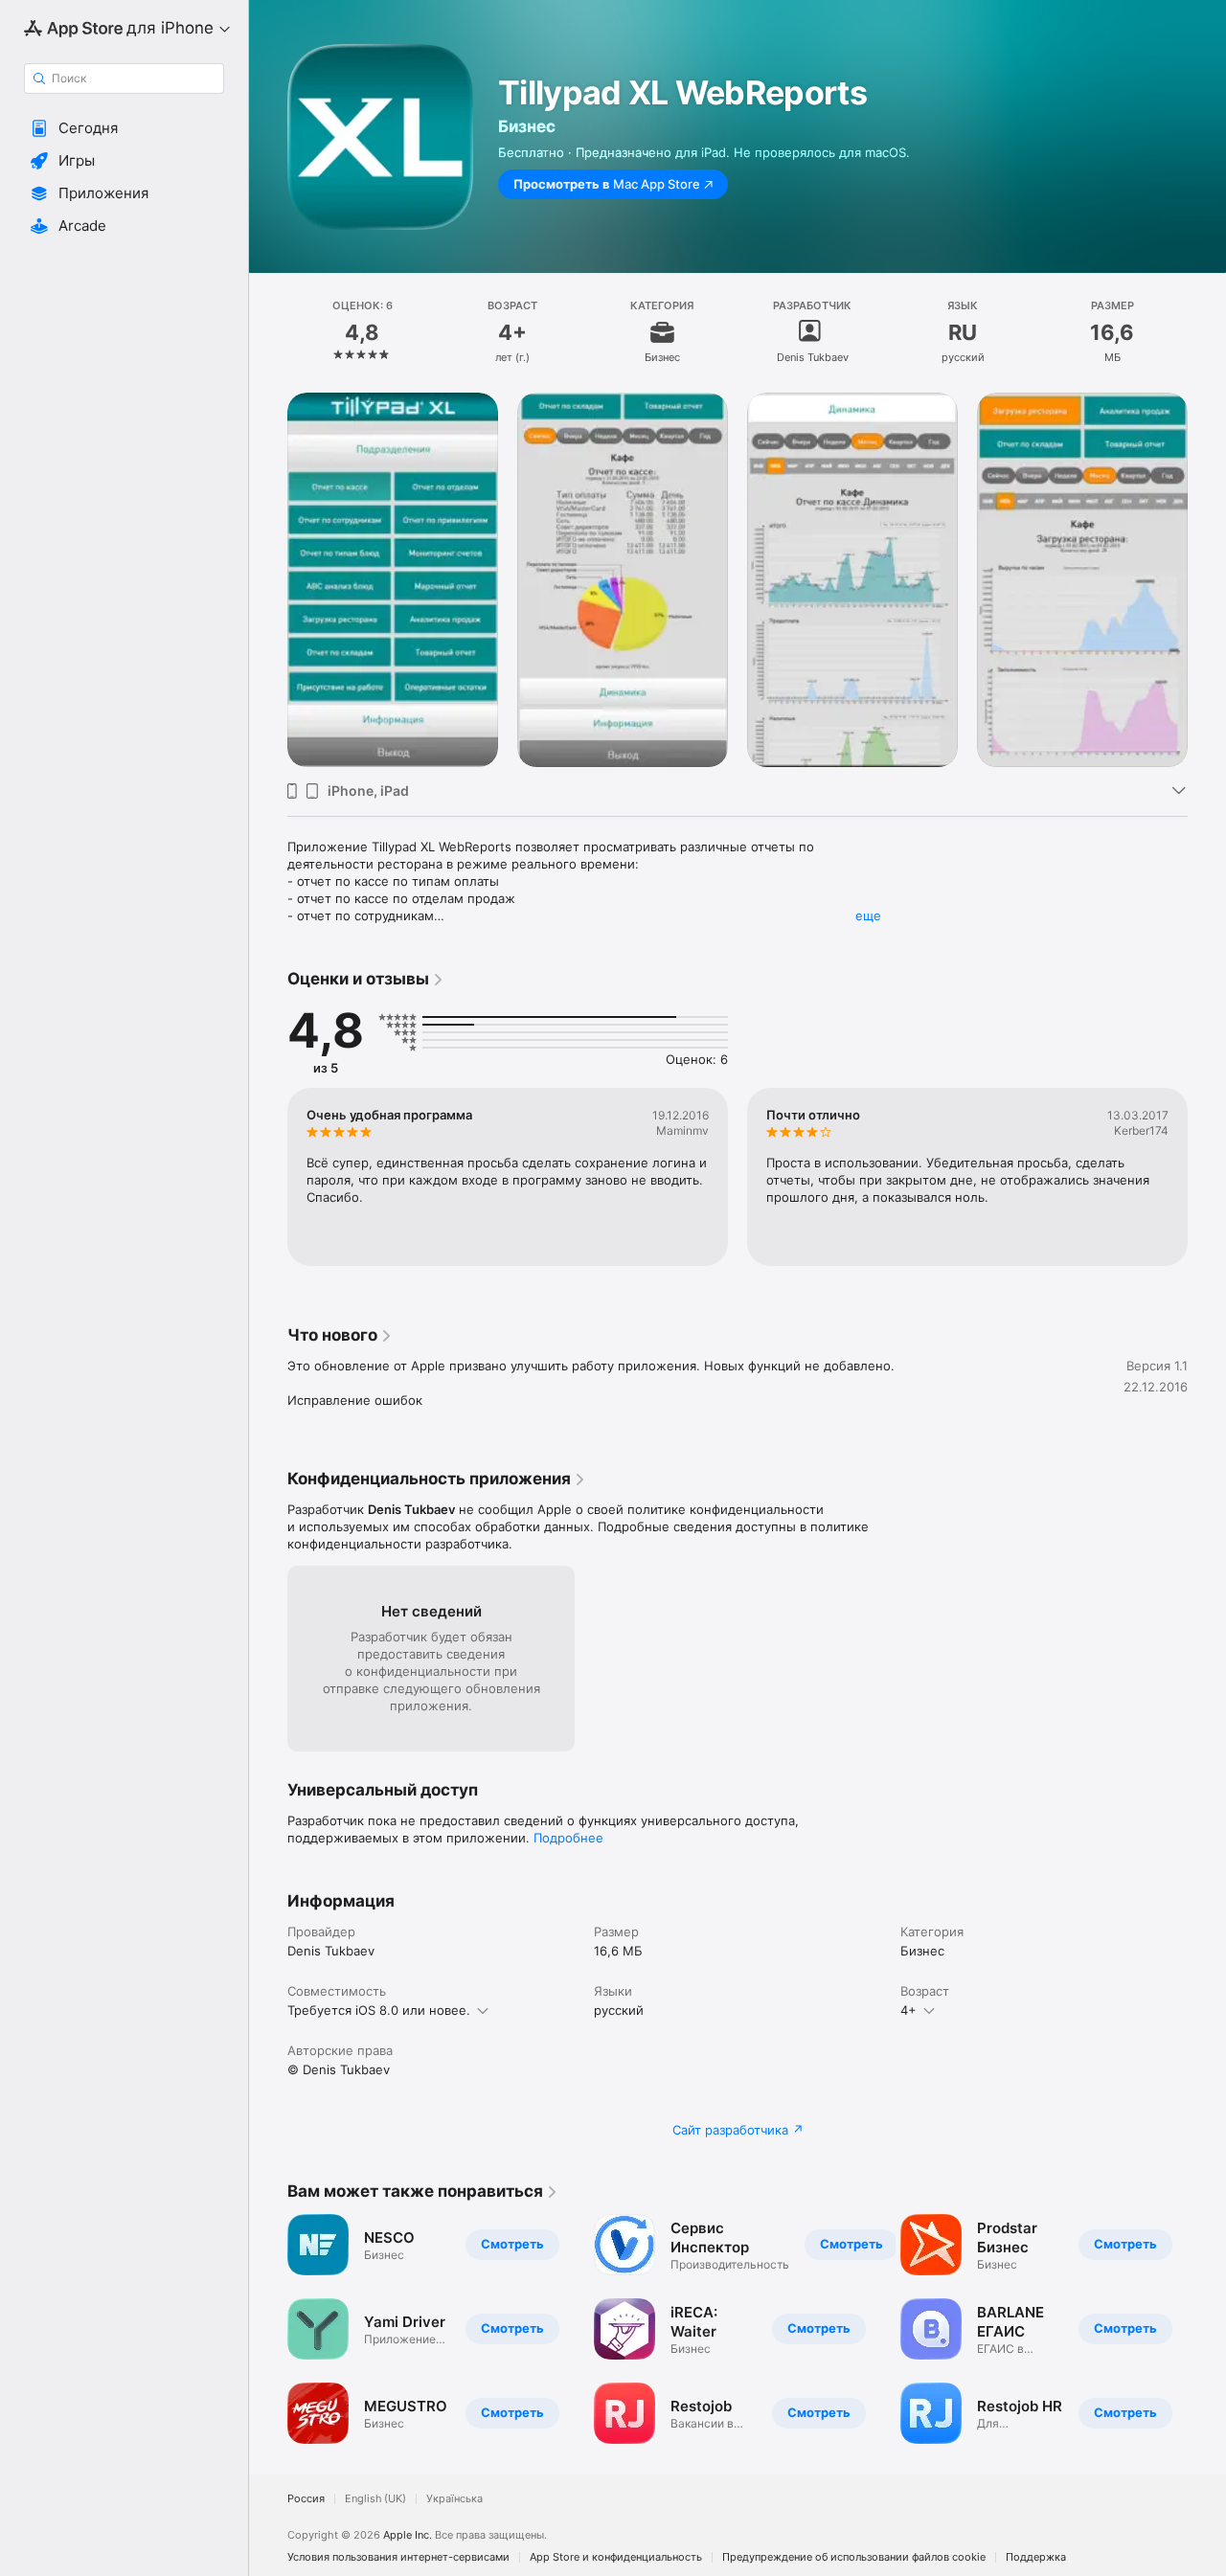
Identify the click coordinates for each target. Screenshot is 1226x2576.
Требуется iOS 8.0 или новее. (379, 2010)
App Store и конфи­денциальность (616, 2557)
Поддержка (1036, 2557)
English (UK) (375, 2499)
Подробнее (568, 1838)
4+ (908, 2010)
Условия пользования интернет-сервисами (398, 2557)
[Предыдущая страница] (268, 2329)
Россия (306, 2499)
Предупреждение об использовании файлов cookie (854, 2557)
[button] (124, 128)
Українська (454, 2499)
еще (868, 915)
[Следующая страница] (1207, 2329)
